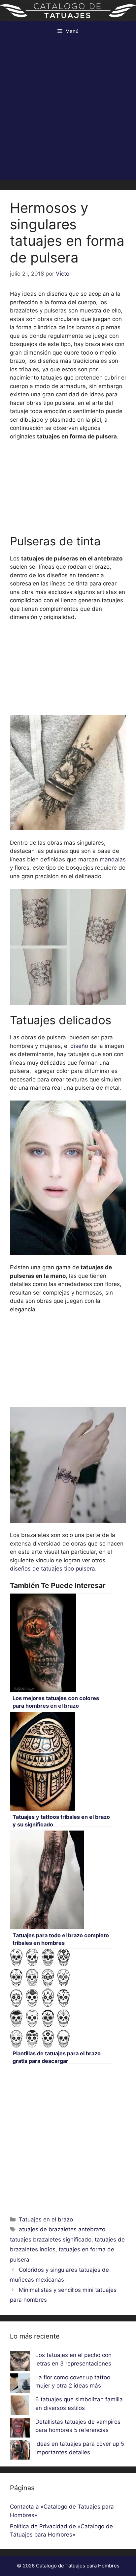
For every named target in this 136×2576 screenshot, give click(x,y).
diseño (78, 1046)
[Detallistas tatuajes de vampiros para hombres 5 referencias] (20, 2429)
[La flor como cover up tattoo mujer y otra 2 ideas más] (20, 2385)
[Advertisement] (68, 112)
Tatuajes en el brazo (46, 2219)
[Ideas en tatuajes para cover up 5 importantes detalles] (20, 2451)
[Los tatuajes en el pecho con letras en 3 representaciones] (20, 2362)
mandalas (113, 859)
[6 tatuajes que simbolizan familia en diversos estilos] (20, 2407)
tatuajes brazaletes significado (51, 2240)
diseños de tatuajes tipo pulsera (52, 1569)
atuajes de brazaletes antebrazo (62, 2229)
